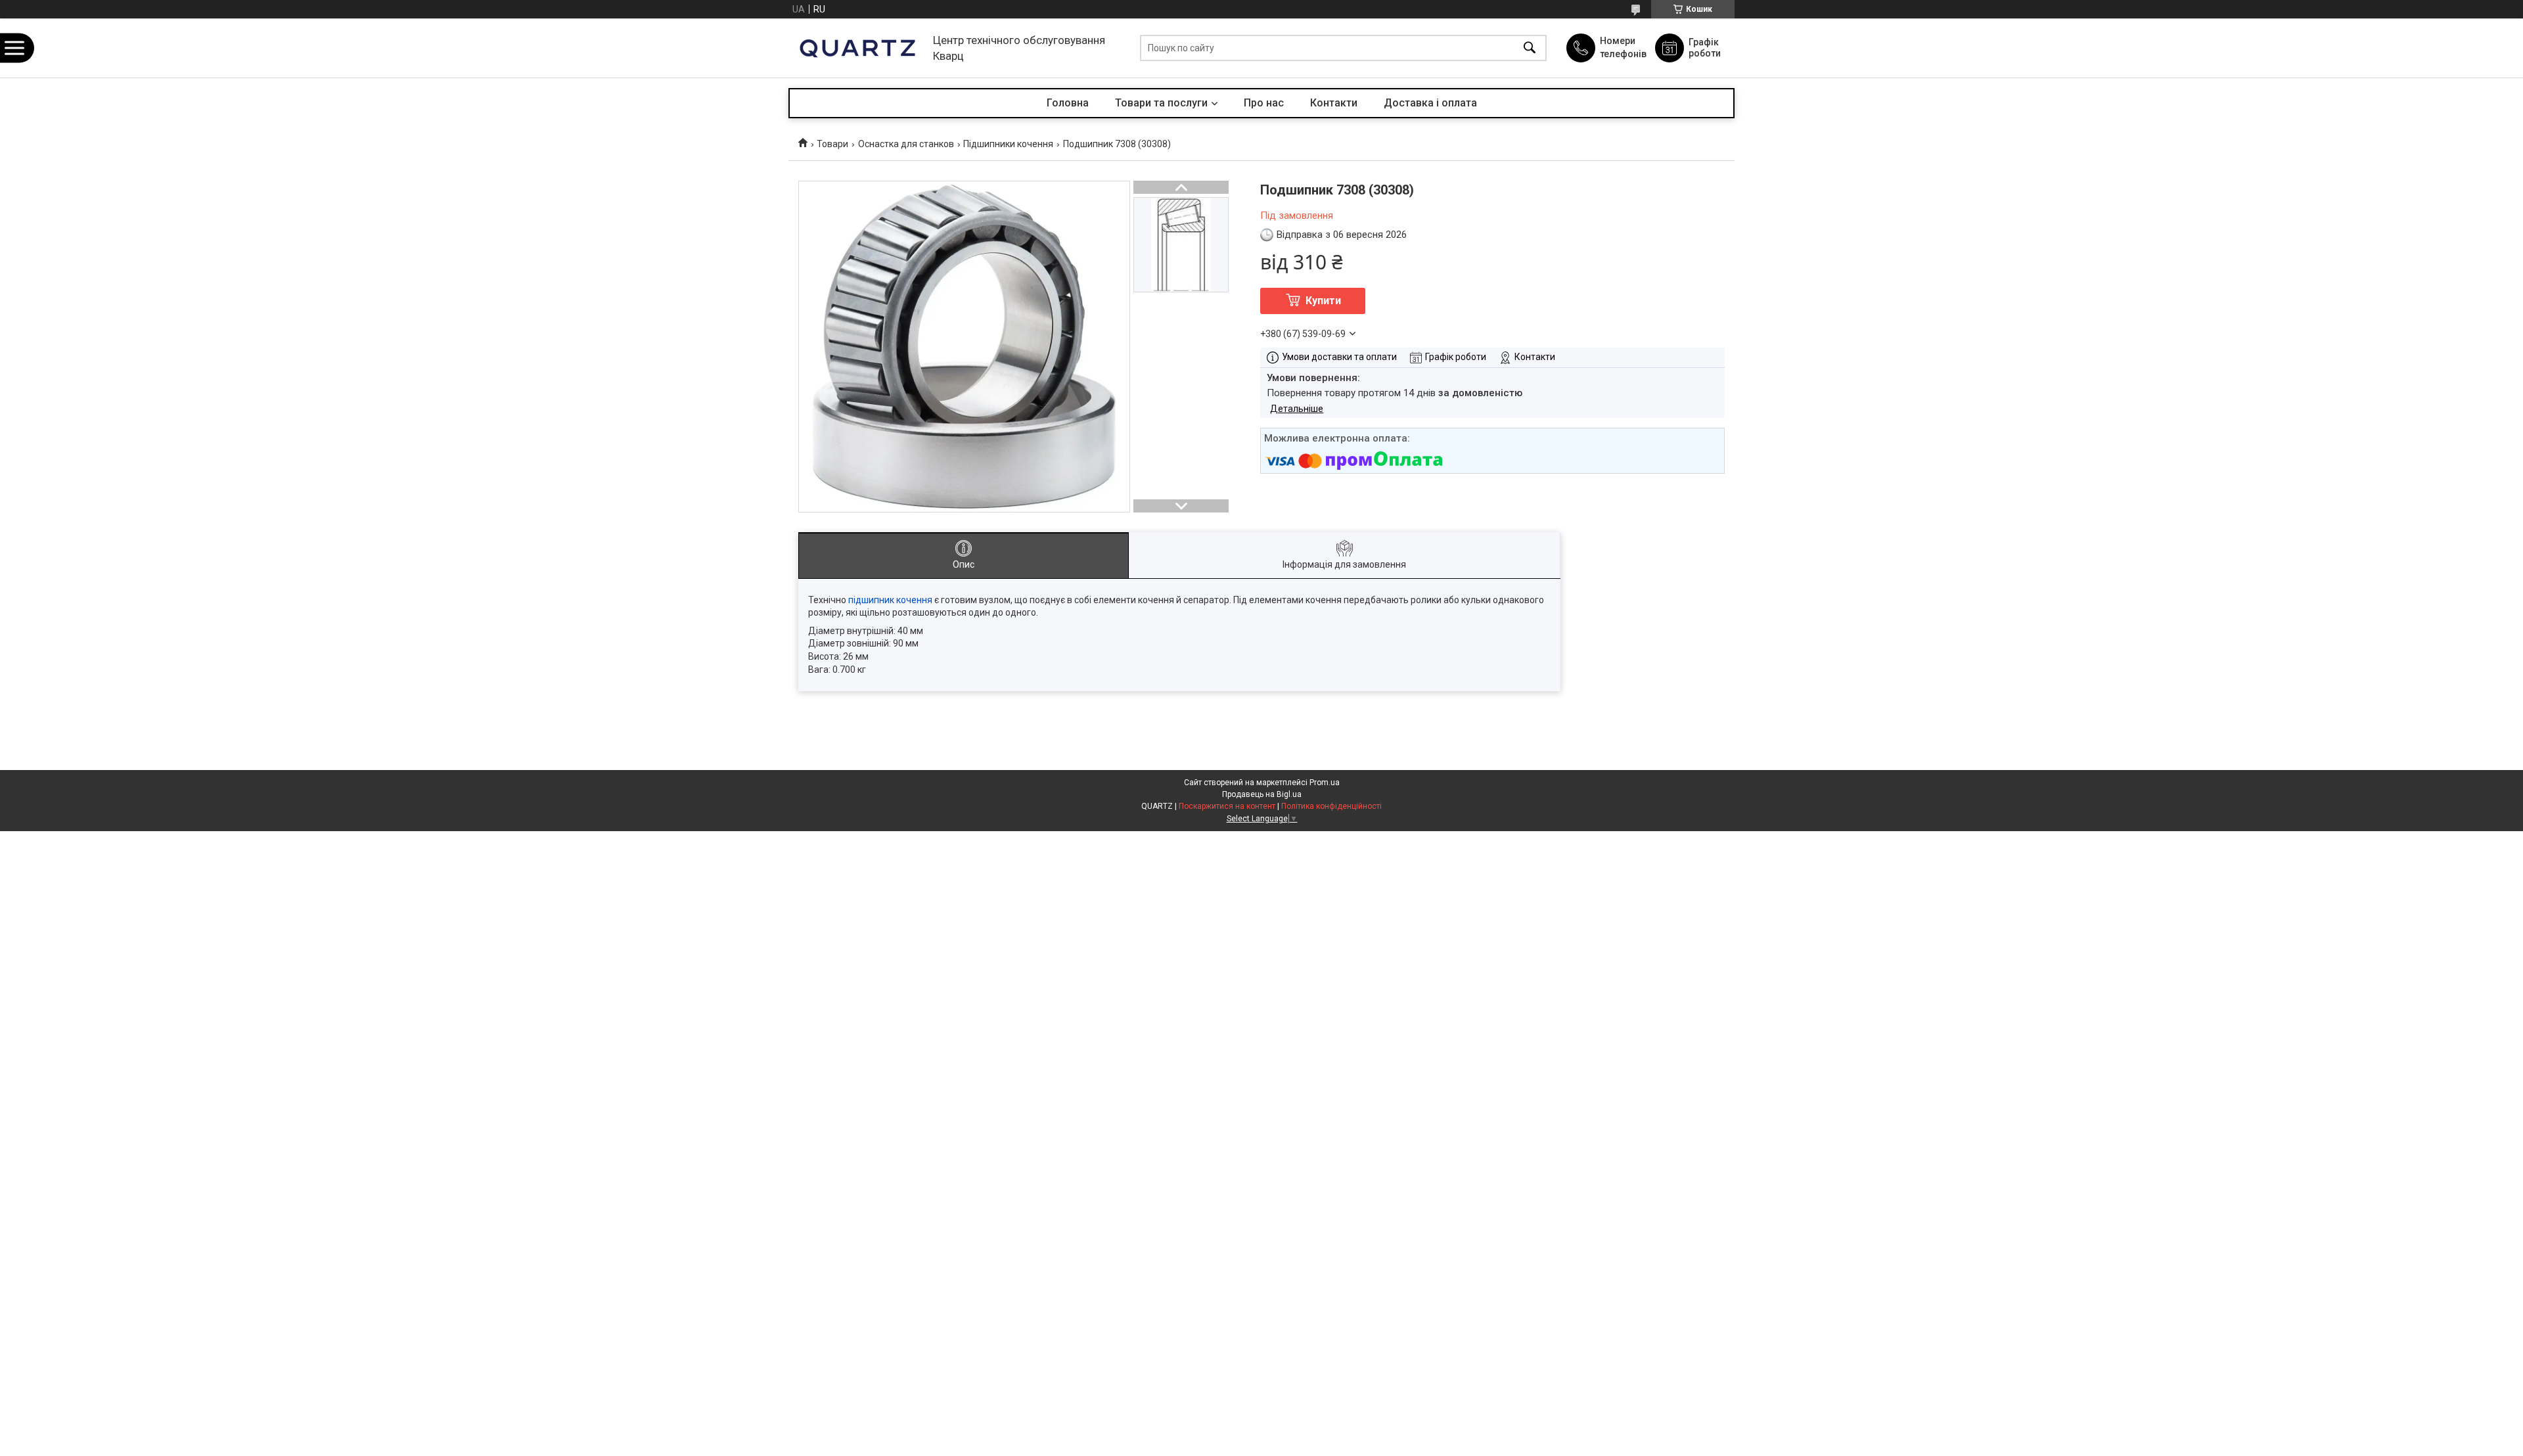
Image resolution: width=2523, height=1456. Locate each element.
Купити (1323, 301)
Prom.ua (1325, 783)
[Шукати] (1530, 48)
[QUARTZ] (857, 48)
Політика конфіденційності (1331, 806)
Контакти (1334, 103)
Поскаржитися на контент (1227, 806)
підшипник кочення (890, 600)
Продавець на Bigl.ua (1262, 794)
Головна (1068, 103)
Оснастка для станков (906, 144)
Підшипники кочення (1008, 144)
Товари (832, 144)
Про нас (1264, 103)
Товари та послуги (1161, 103)
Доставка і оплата (1430, 103)
